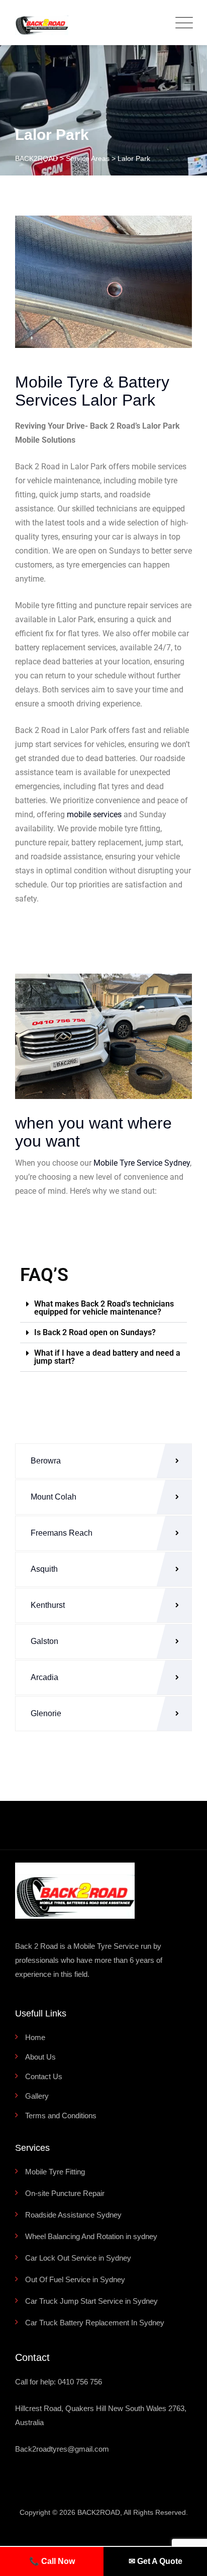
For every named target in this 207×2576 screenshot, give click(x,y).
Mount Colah (54, 1497)
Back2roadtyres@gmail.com (62, 2449)
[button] (103, 1308)
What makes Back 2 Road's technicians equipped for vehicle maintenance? (104, 1308)
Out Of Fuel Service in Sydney (75, 2279)
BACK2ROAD (99, 2512)
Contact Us (44, 2076)
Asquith (44, 1569)
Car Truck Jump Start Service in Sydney (91, 2301)
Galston (44, 1641)
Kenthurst (48, 1605)
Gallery (37, 2096)
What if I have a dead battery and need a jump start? (107, 1357)
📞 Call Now (52, 2561)
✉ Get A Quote (156, 2561)
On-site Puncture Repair (65, 2193)
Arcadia (44, 1677)
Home (35, 2037)
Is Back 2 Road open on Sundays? (95, 1332)
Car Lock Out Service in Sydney (78, 2258)
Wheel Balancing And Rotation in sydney (91, 2236)
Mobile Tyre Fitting (55, 2172)
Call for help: (59, 2382)
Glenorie (46, 1713)
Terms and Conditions (61, 2115)
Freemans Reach (62, 1533)
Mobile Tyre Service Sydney (142, 1163)
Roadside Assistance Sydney (73, 2215)
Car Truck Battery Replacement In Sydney (95, 2323)
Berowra (46, 1461)
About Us (40, 2057)
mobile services (94, 814)
